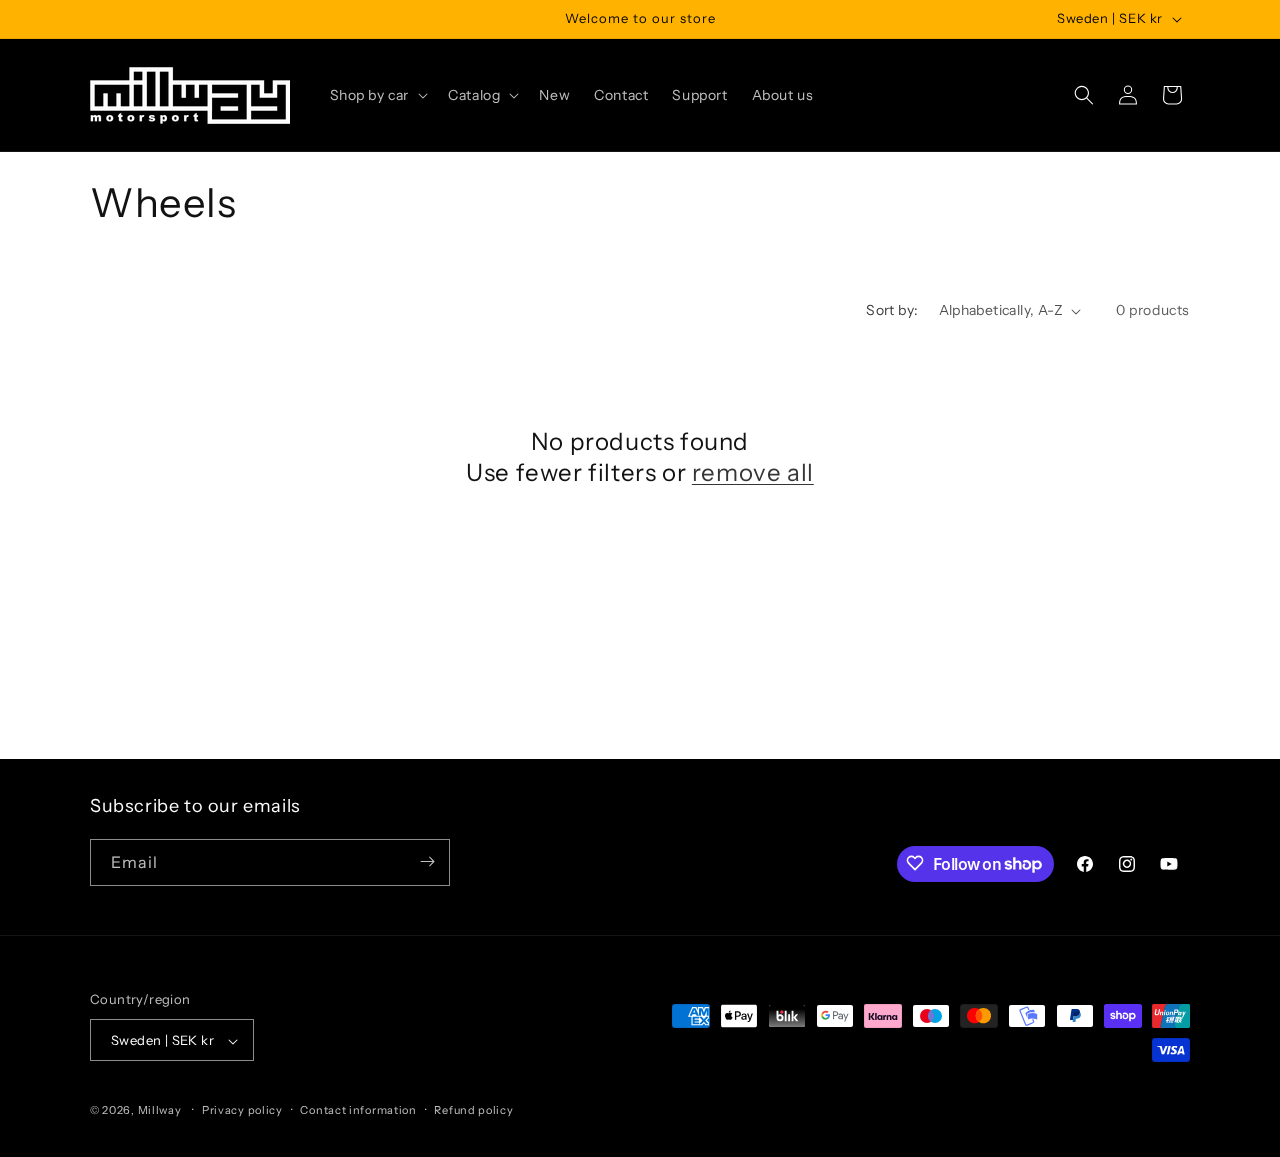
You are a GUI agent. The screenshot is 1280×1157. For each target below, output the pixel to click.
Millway (160, 1111)
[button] (377, 95)
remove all (753, 472)
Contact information (358, 1110)
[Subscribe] (427, 861)
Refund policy (473, 1110)
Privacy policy (242, 1110)
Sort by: (892, 310)
